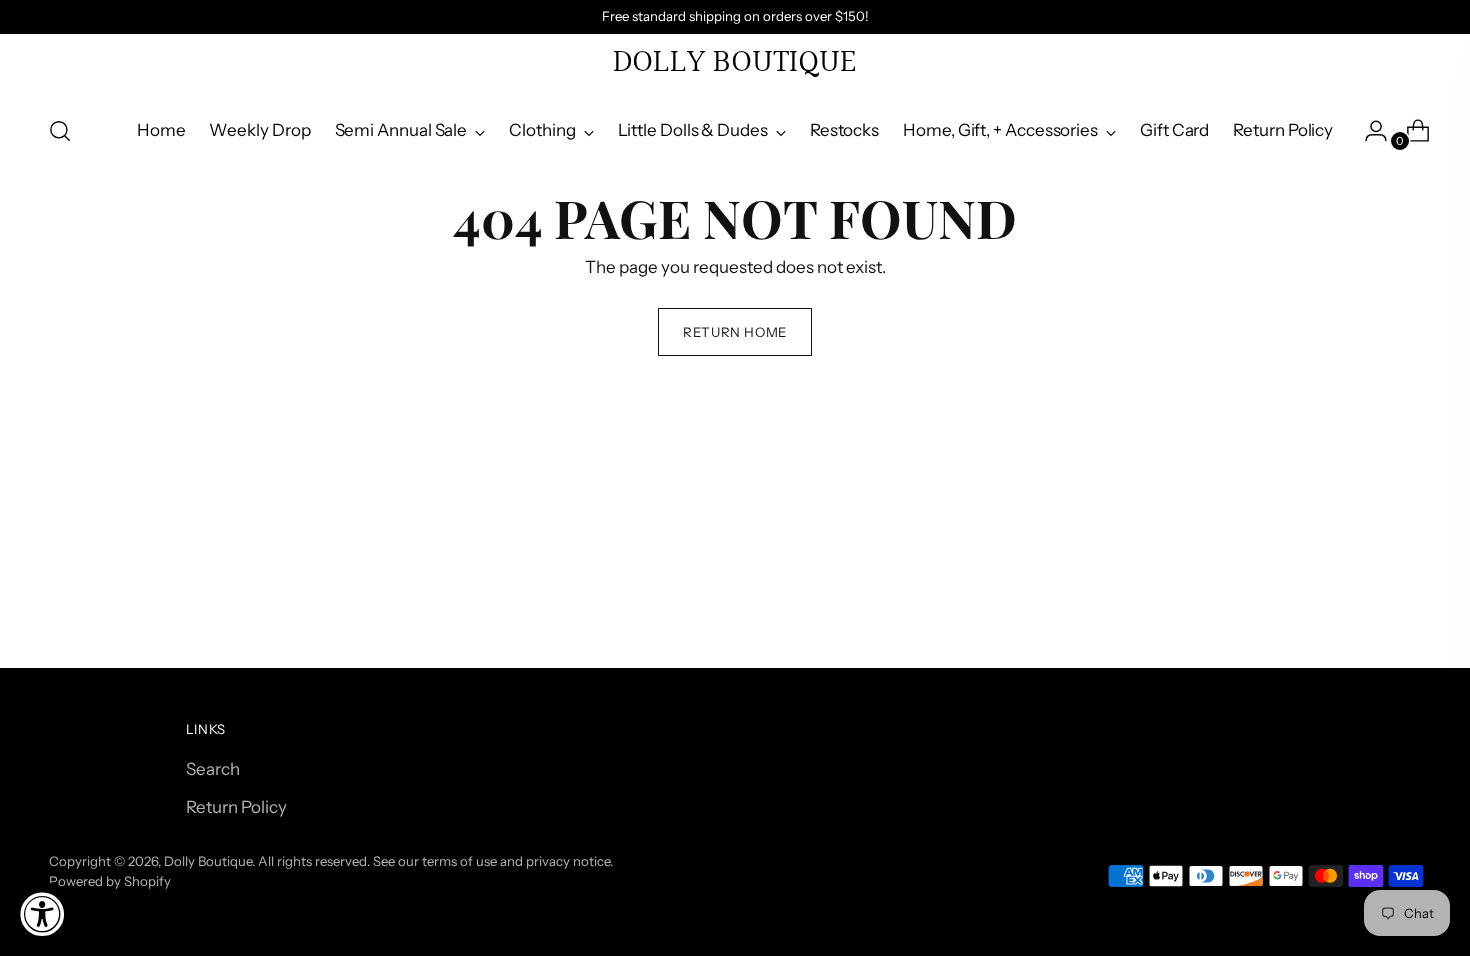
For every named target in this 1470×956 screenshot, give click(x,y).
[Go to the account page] (1368, 131)
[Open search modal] (60, 131)
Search (213, 769)
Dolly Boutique (208, 861)
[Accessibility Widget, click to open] (42, 914)
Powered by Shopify (110, 881)
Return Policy (236, 807)
